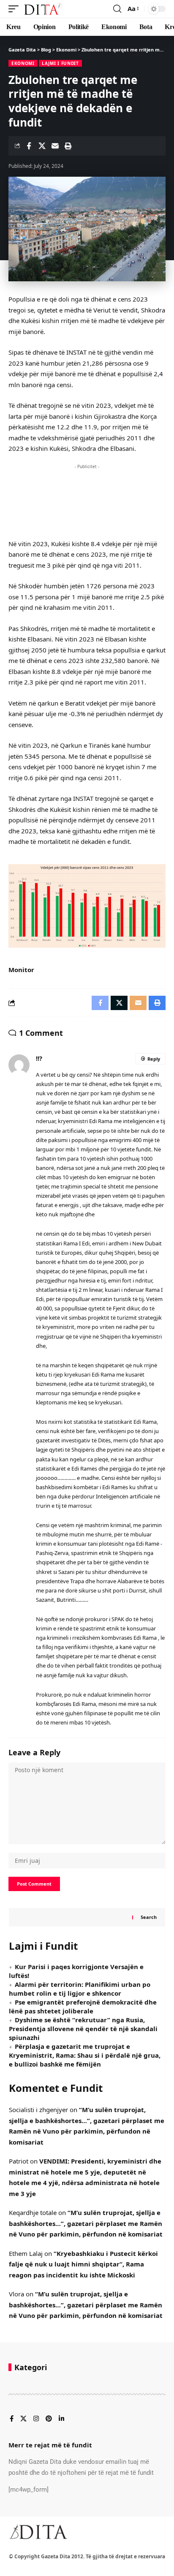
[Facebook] (12, 2419)
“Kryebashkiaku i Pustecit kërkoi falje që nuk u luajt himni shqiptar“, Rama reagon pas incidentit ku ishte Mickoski (83, 2264)
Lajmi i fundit (60, 63)
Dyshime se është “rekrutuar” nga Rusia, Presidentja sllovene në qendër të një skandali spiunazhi (83, 2029)
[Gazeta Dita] (43, 9)
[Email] (55, 146)
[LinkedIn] (61, 2419)
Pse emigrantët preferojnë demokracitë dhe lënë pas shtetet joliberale (83, 2006)
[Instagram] (36, 2419)
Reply (154, 1059)
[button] (16, 9)
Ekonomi (23, 63)
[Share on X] (42, 146)
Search (149, 1917)
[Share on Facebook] (29, 146)
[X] (23, 2419)
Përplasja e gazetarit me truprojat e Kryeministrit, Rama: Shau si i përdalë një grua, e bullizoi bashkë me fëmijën (85, 2055)
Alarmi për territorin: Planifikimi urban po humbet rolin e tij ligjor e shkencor (80, 1989)
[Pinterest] (49, 2419)
